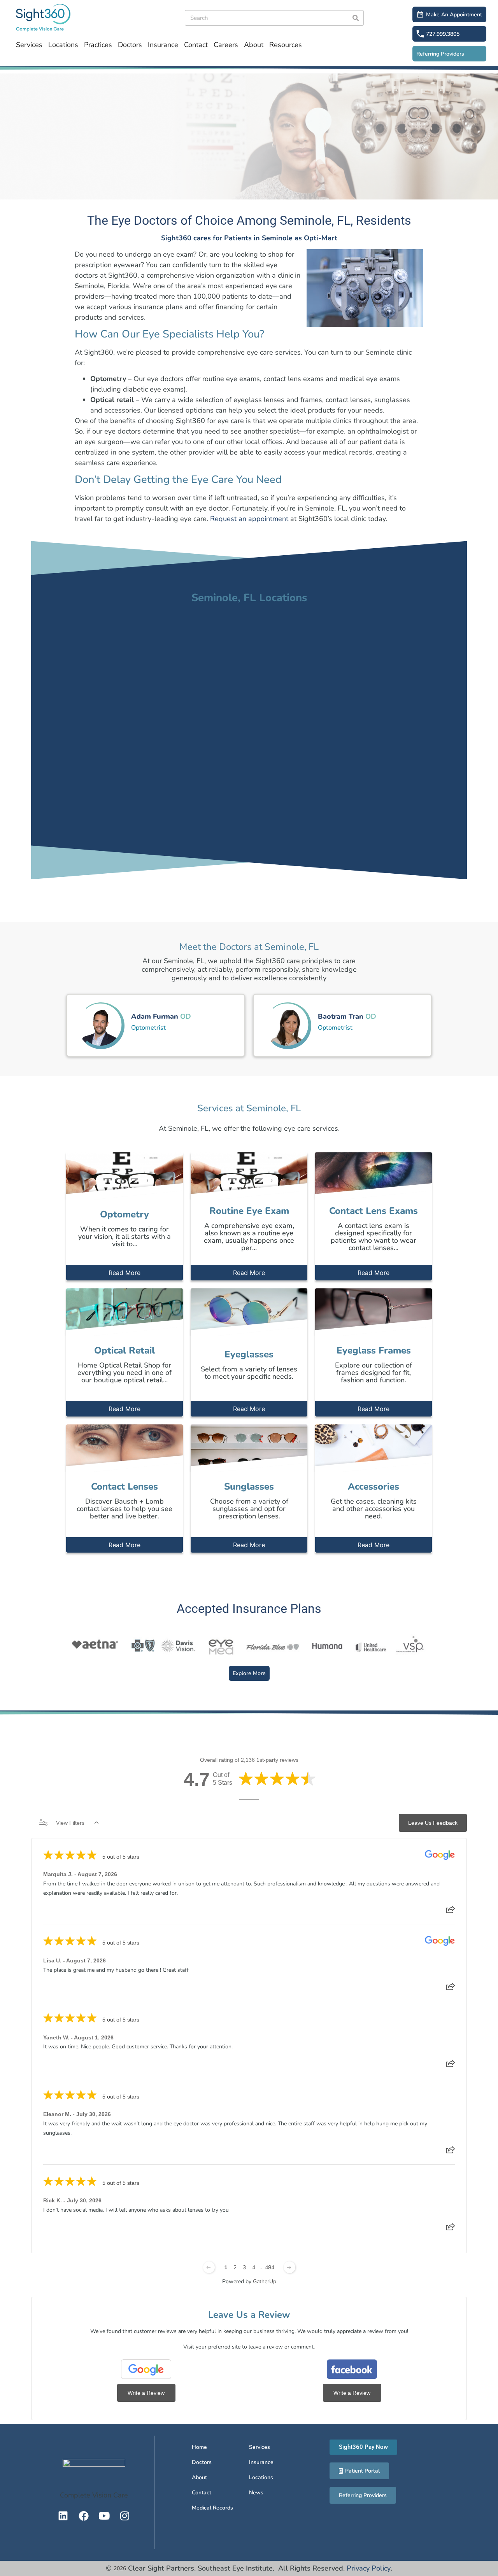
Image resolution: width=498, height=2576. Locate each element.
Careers (226, 45)
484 (270, 2267)
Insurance (163, 45)
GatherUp (265, 2281)
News (256, 2493)
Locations (63, 45)
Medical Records (212, 2508)
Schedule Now (159, 1016)
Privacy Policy (369, 2568)
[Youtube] (104, 2516)
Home (199, 2447)
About (254, 45)
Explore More (249, 1673)
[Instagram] (125, 2516)
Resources (286, 45)
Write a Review (146, 2393)
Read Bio (156, 1035)
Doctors (130, 45)
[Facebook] (84, 2516)
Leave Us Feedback (433, 1823)
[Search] (356, 18)
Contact (196, 45)
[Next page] (289, 2267)
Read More (124, 1273)
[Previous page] (209, 2267)
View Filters (70, 1823)
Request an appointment (249, 519)
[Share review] (451, 1912)
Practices (98, 45)
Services (29, 45)
